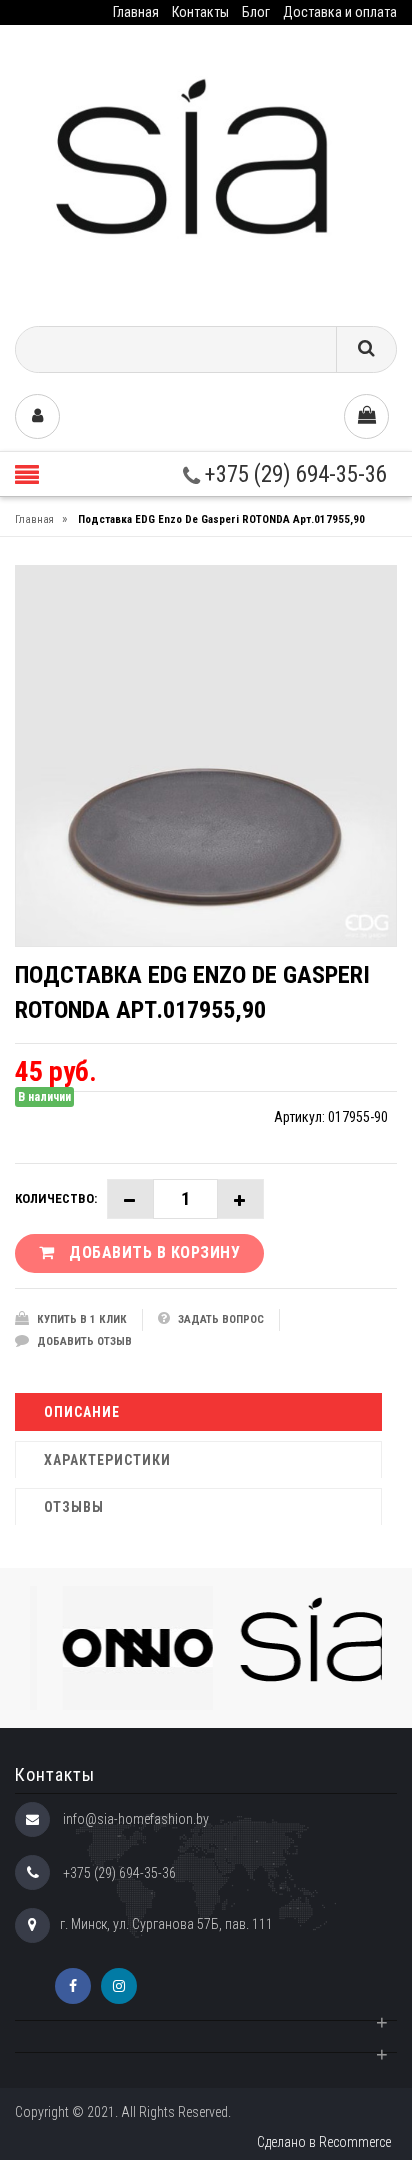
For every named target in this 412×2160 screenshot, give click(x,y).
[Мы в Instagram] (119, 1986)
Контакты (200, 12)
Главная (136, 12)
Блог (256, 12)
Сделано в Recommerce (324, 2142)
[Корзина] (366, 416)
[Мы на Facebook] (73, 1986)
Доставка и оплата (340, 12)
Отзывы (74, 1507)
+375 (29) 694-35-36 (293, 474)
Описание (82, 1412)
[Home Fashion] (206, 168)
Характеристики (107, 1460)
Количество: (56, 1198)
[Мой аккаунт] (37, 416)
